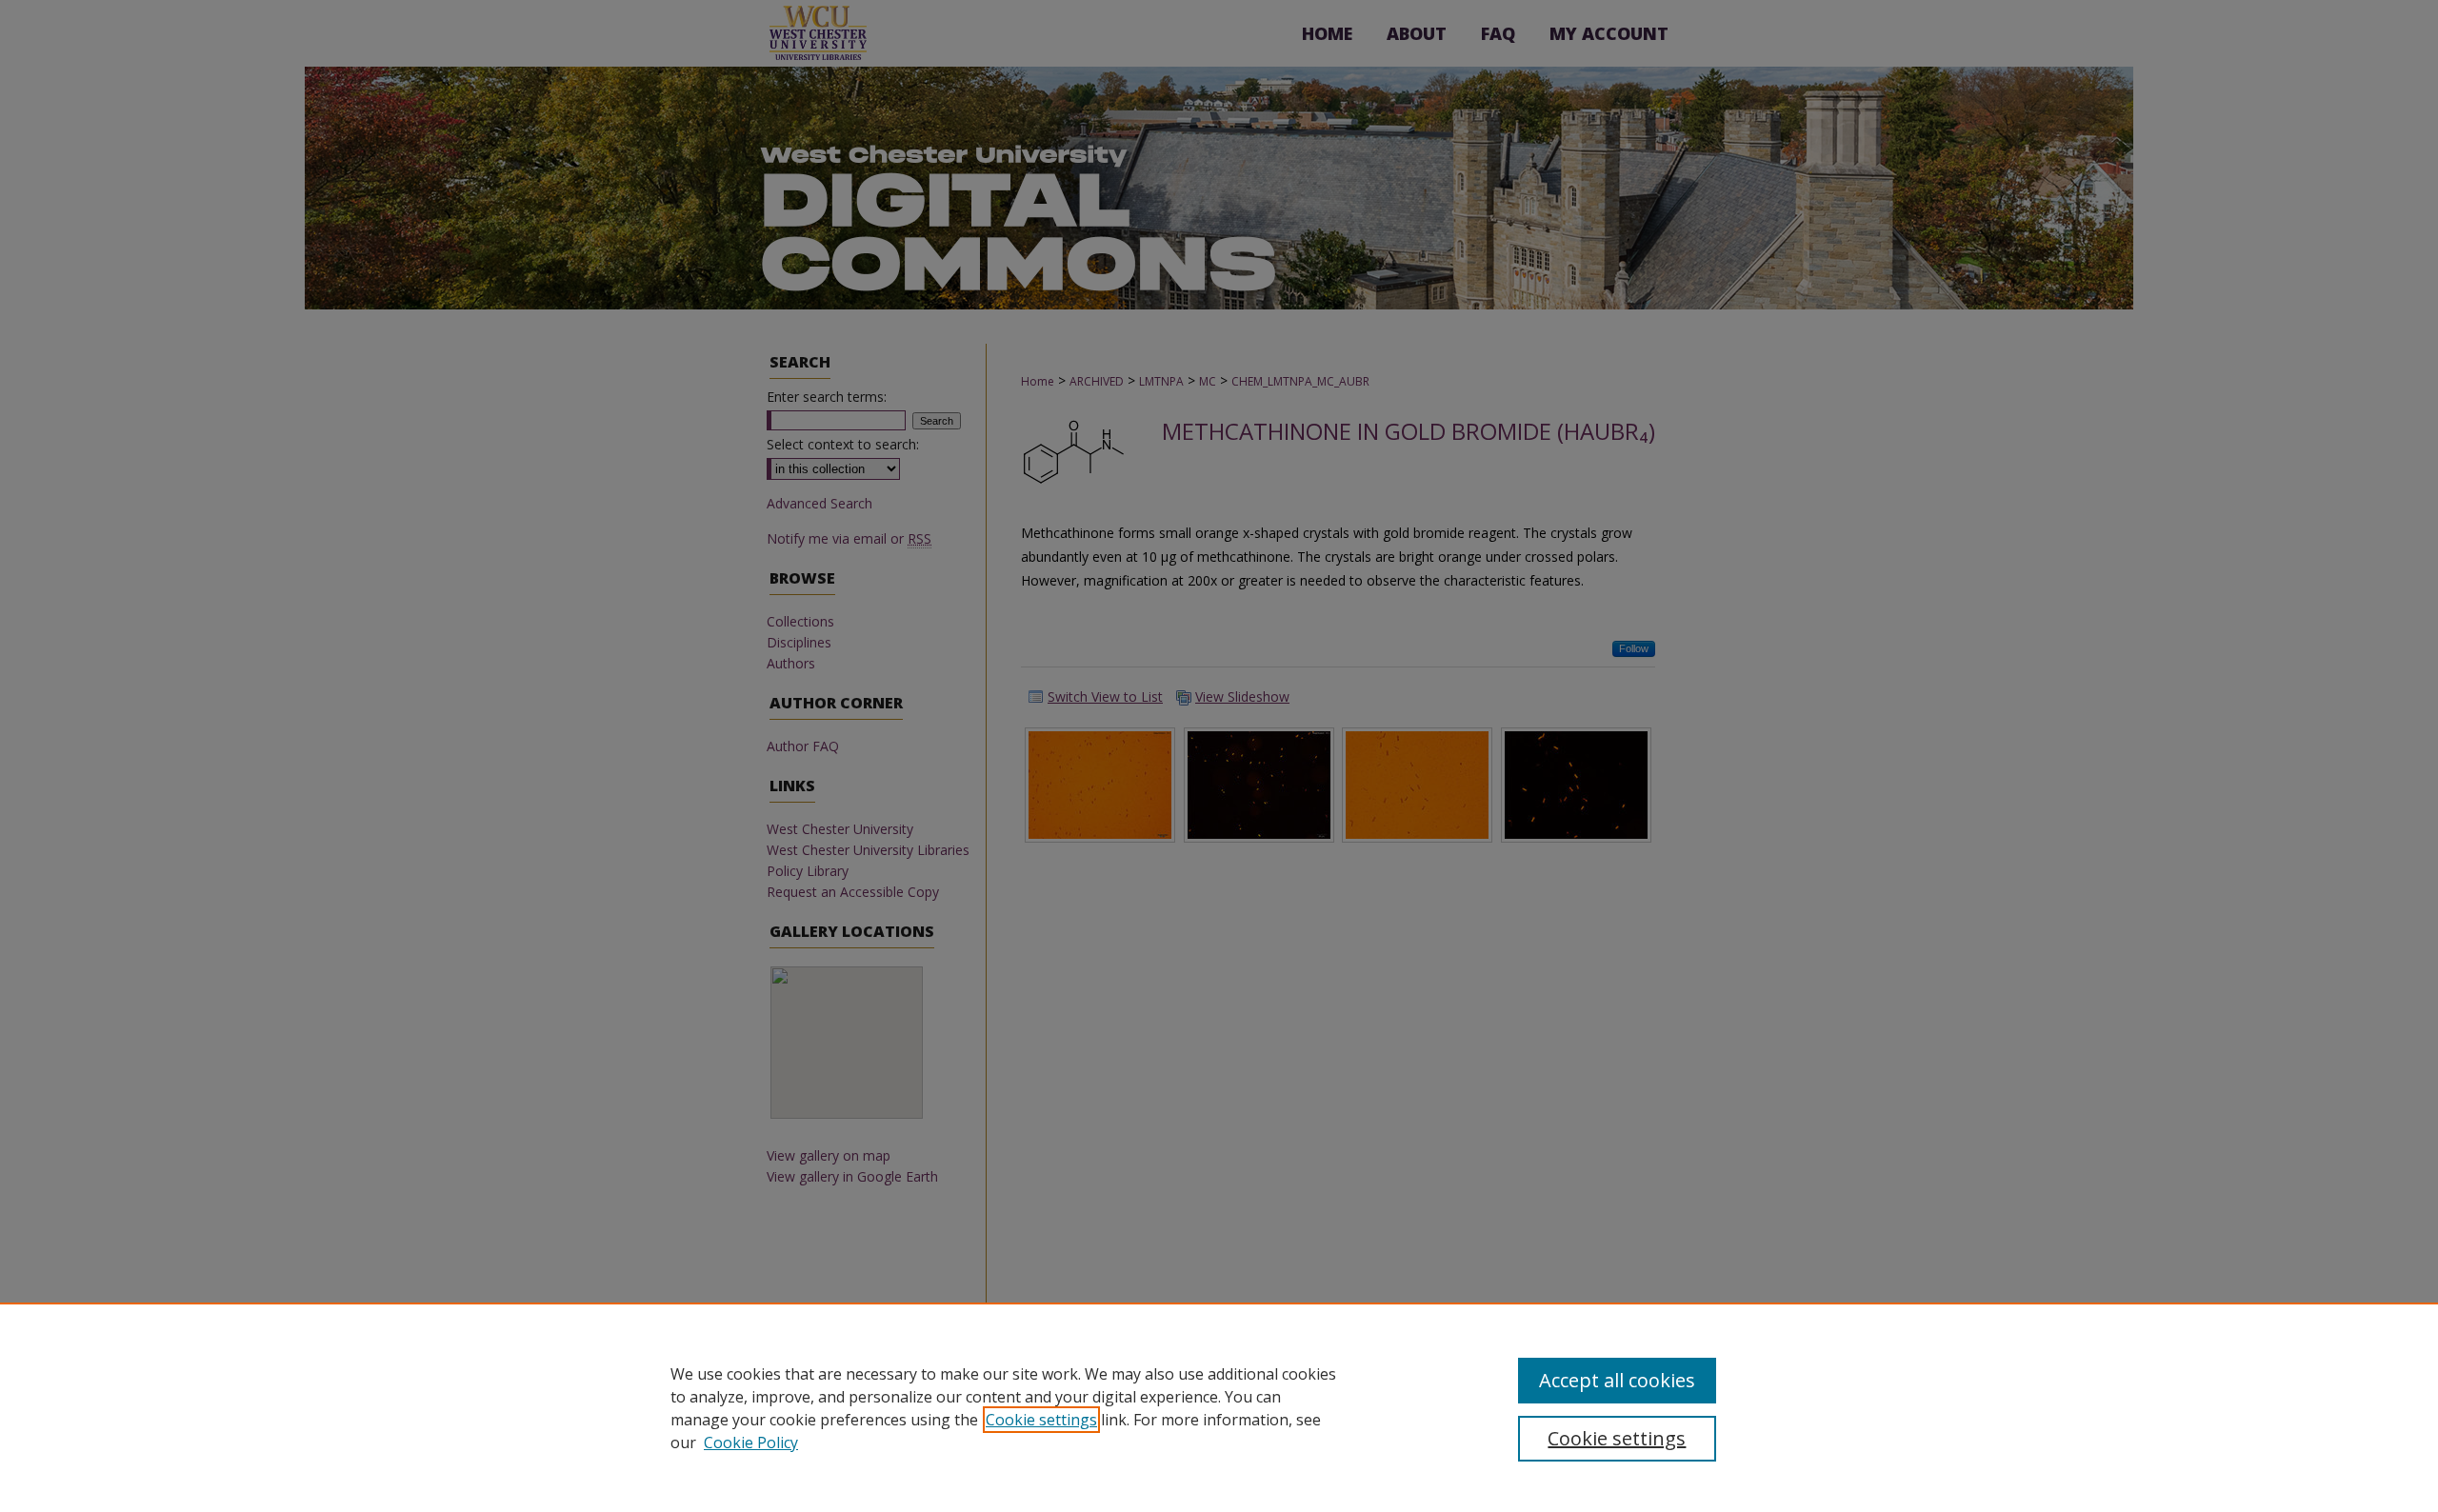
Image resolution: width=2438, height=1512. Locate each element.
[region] (1219, 1407)
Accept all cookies (1617, 1380)
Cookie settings (1041, 1420)
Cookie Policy (751, 1442)
